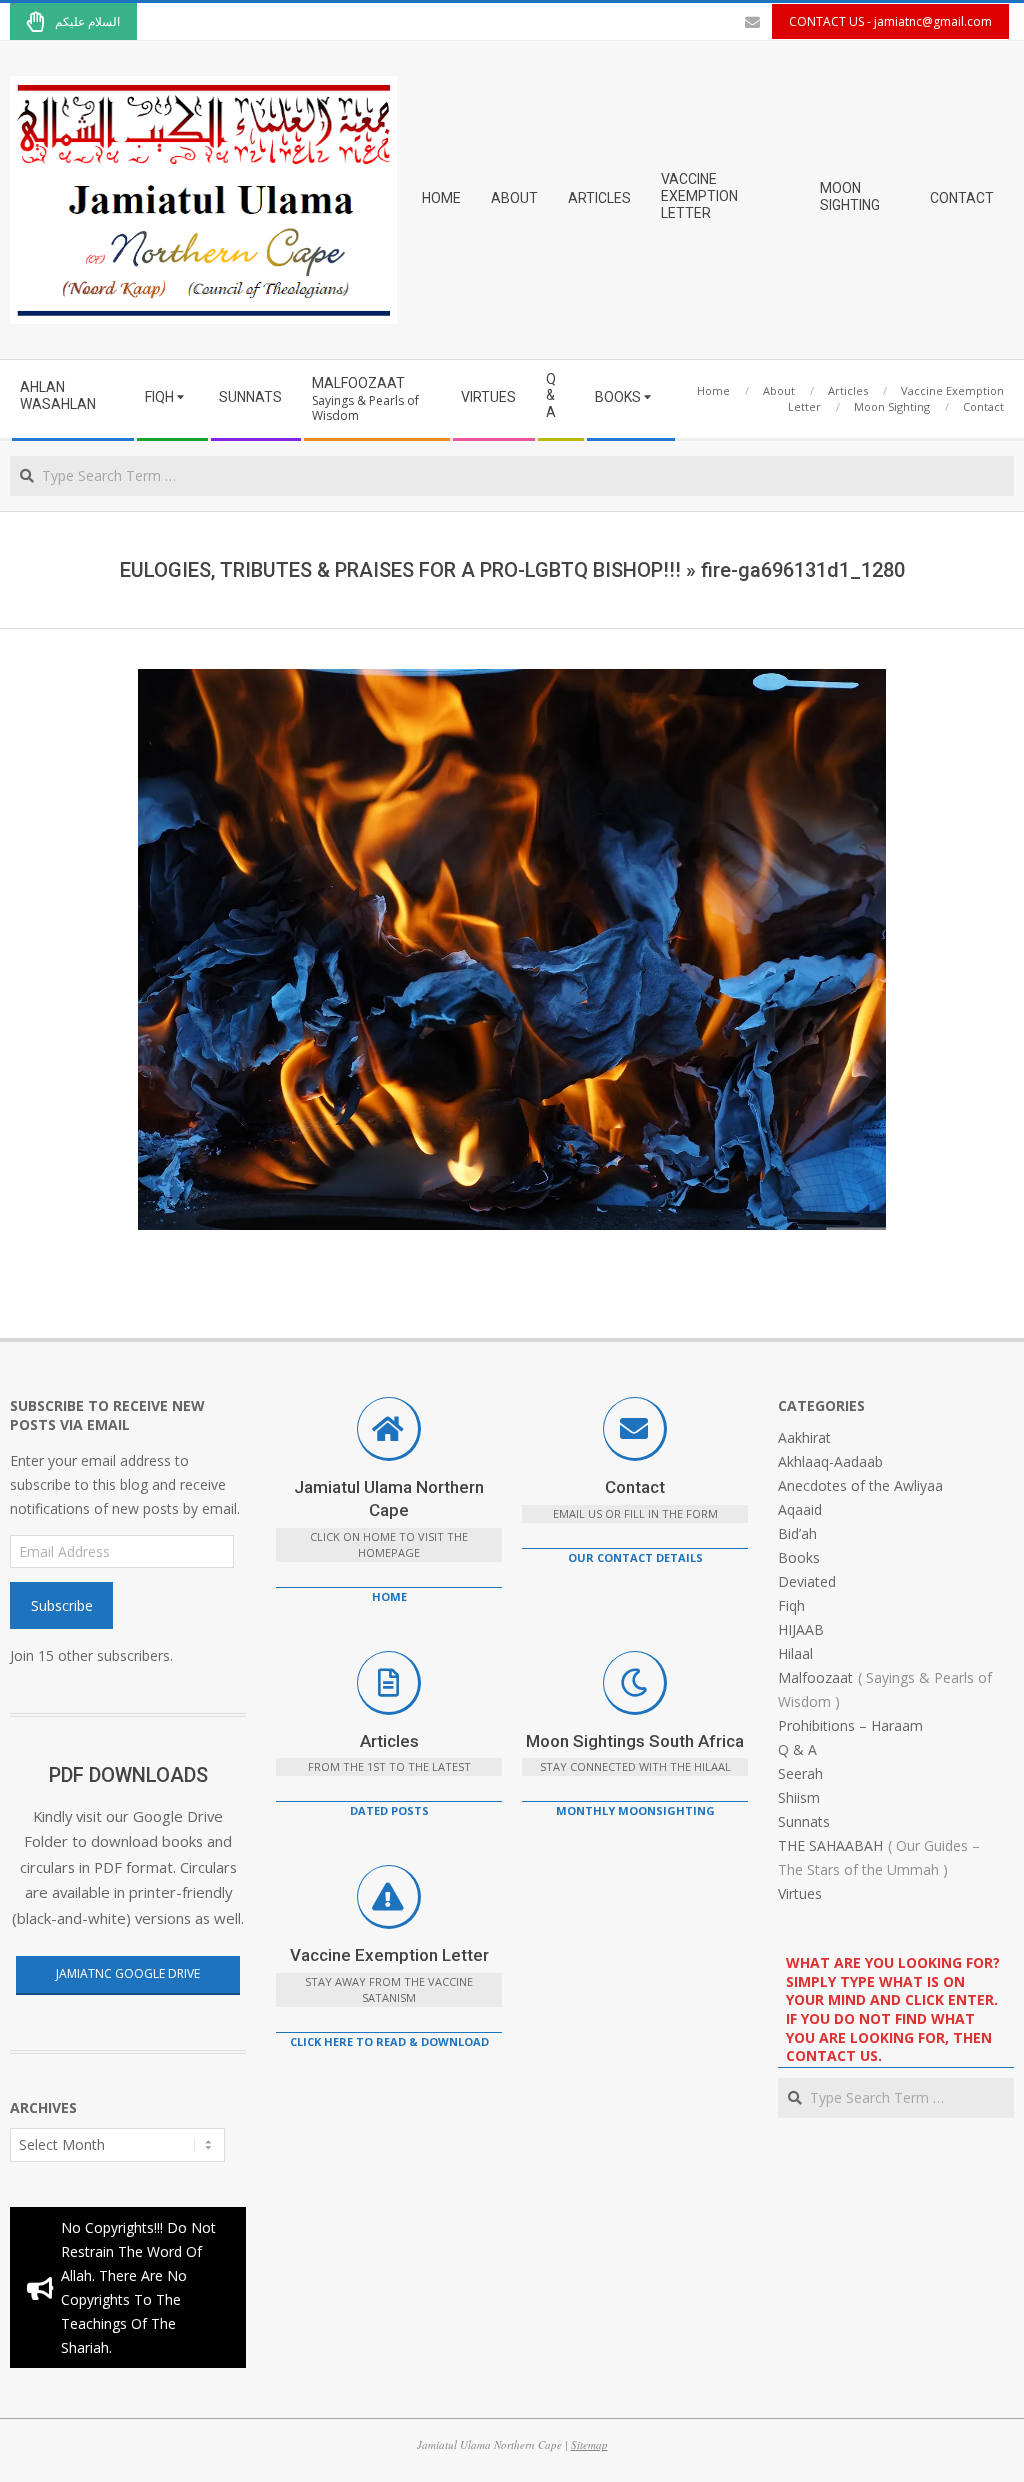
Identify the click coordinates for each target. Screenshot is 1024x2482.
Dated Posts (389, 1810)
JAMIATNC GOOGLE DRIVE (128, 1973)
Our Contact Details (635, 1557)
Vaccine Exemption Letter (389, 1955)
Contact (635, 1487)
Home (389, 1596)
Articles (389, 1741)
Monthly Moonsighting (635, 1810)
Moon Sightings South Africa (635, 1741)
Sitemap (589, 2444)
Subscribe (62, 1605)
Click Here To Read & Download (389, 2041)
